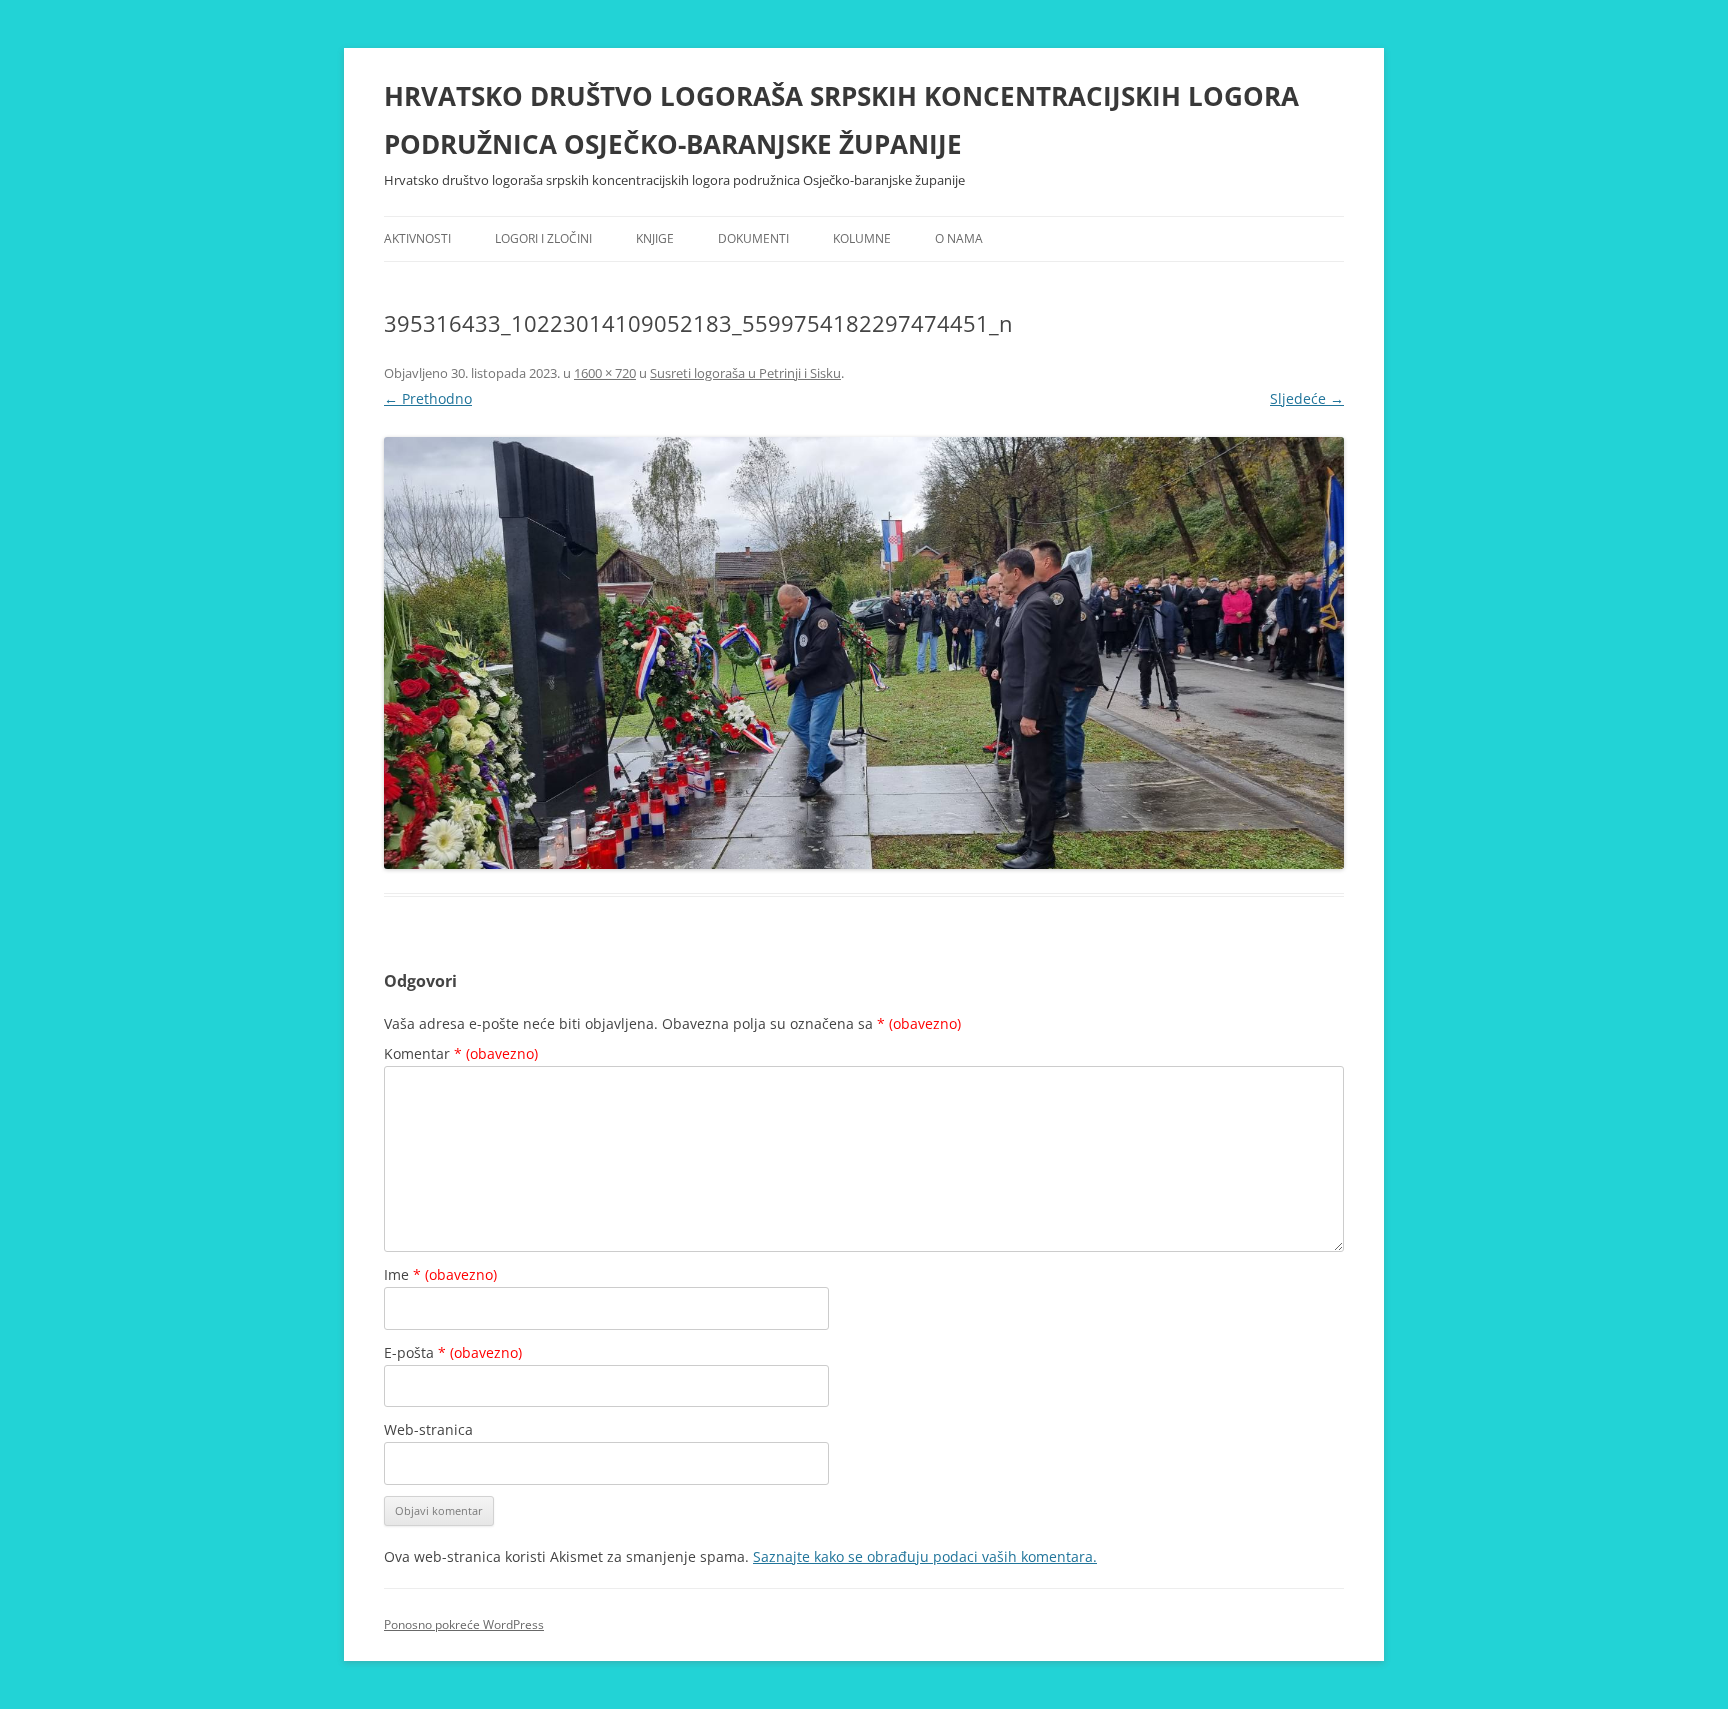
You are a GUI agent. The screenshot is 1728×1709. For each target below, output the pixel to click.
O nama (959, 238)
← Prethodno (428, 398)
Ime (440, 1274)
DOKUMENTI (753, 238)
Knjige (655, 238)
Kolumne (862, 238)
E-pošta (453, 1352)
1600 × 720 (605, 373)
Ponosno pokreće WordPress (464, 1624)
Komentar (461, 1053)
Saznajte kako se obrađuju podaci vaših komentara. (925, 1556)
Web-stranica (428, 1429)
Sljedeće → (1307, 398)
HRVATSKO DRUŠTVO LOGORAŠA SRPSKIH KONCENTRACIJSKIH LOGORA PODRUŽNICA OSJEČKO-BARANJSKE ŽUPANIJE (841, 120)
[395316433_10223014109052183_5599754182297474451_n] (864, 653)
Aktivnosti (417, 238)
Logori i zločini (543, 238)
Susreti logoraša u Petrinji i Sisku (745, 373)
